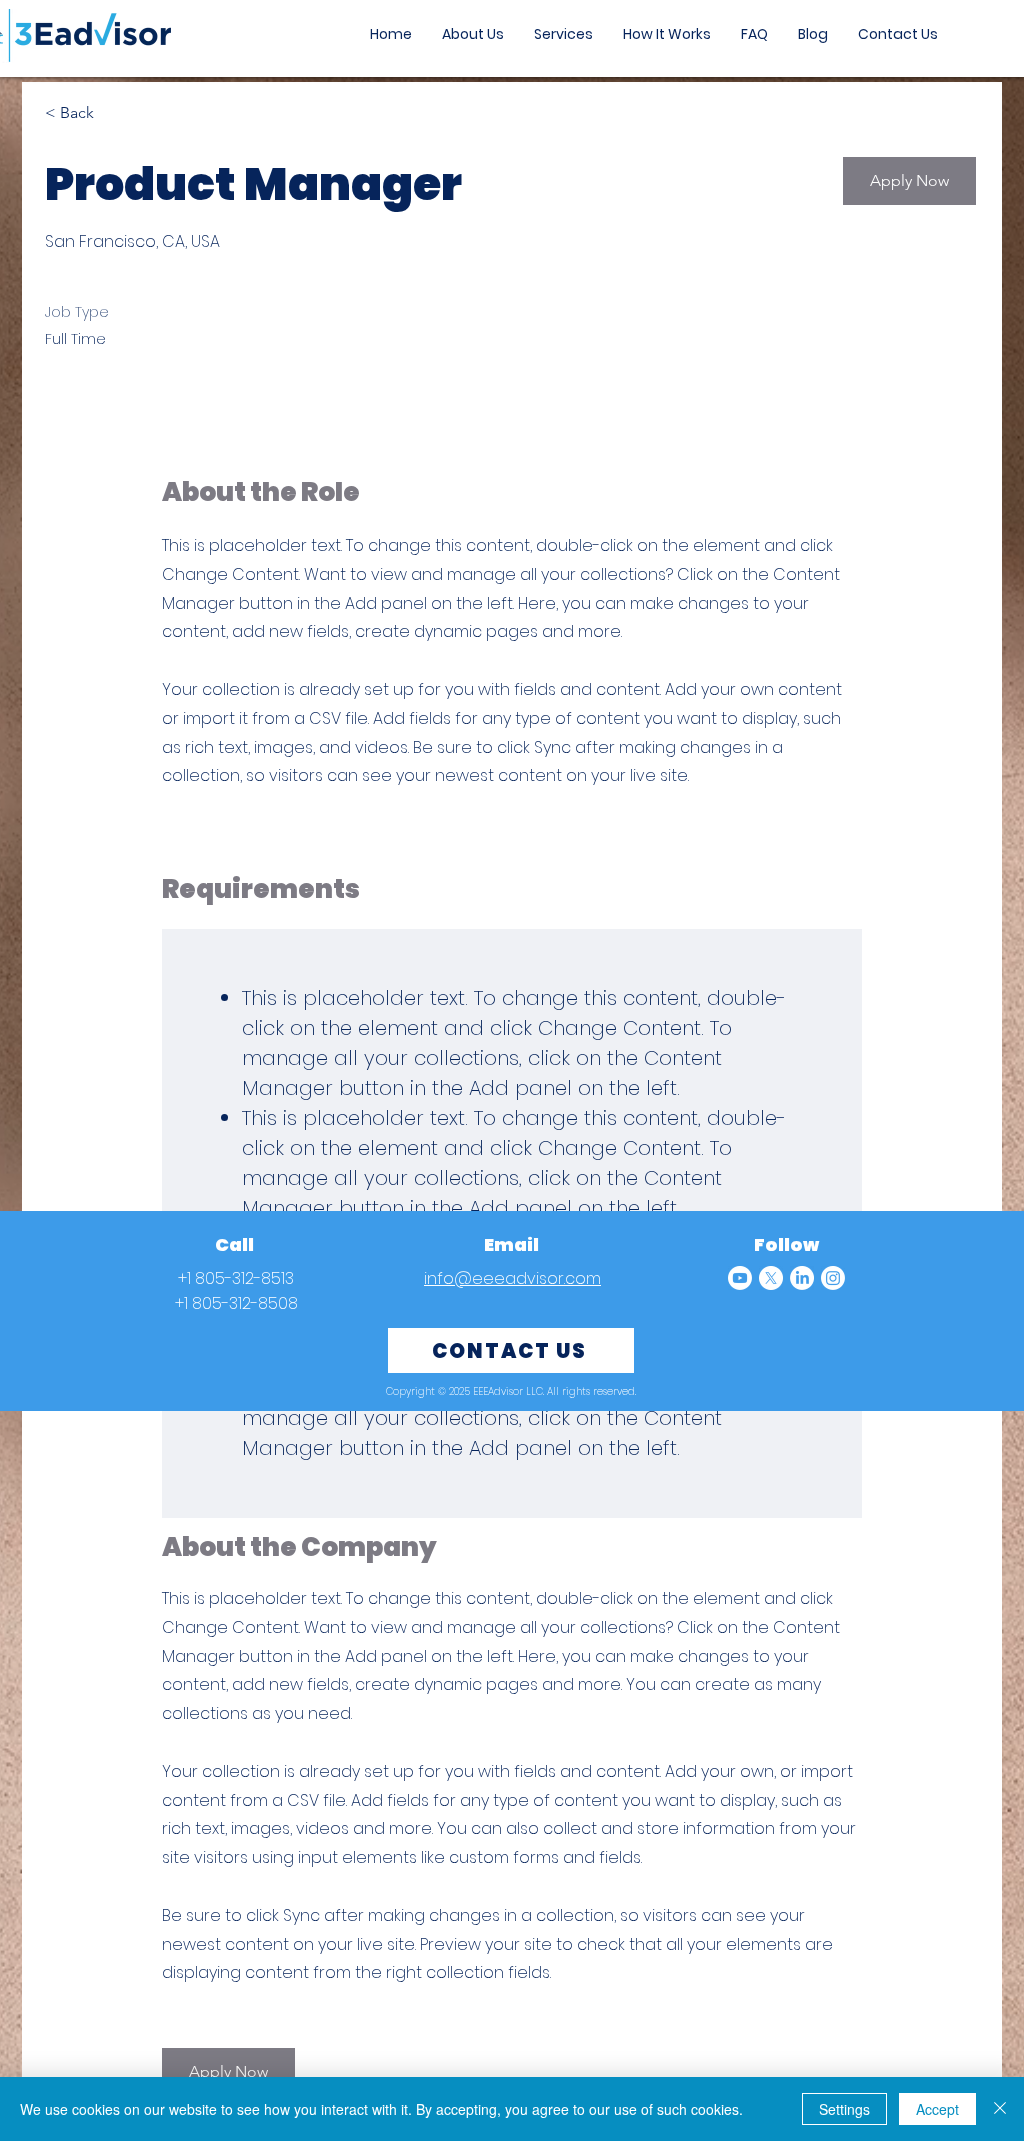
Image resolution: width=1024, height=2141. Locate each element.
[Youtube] (740, 1278)
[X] (771, 1278)
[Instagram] (833, 1278)
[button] (909, 181)
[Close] (1000, 2109)
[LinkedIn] (802, 1278)
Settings (844, 2109)
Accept (937, 2109)
